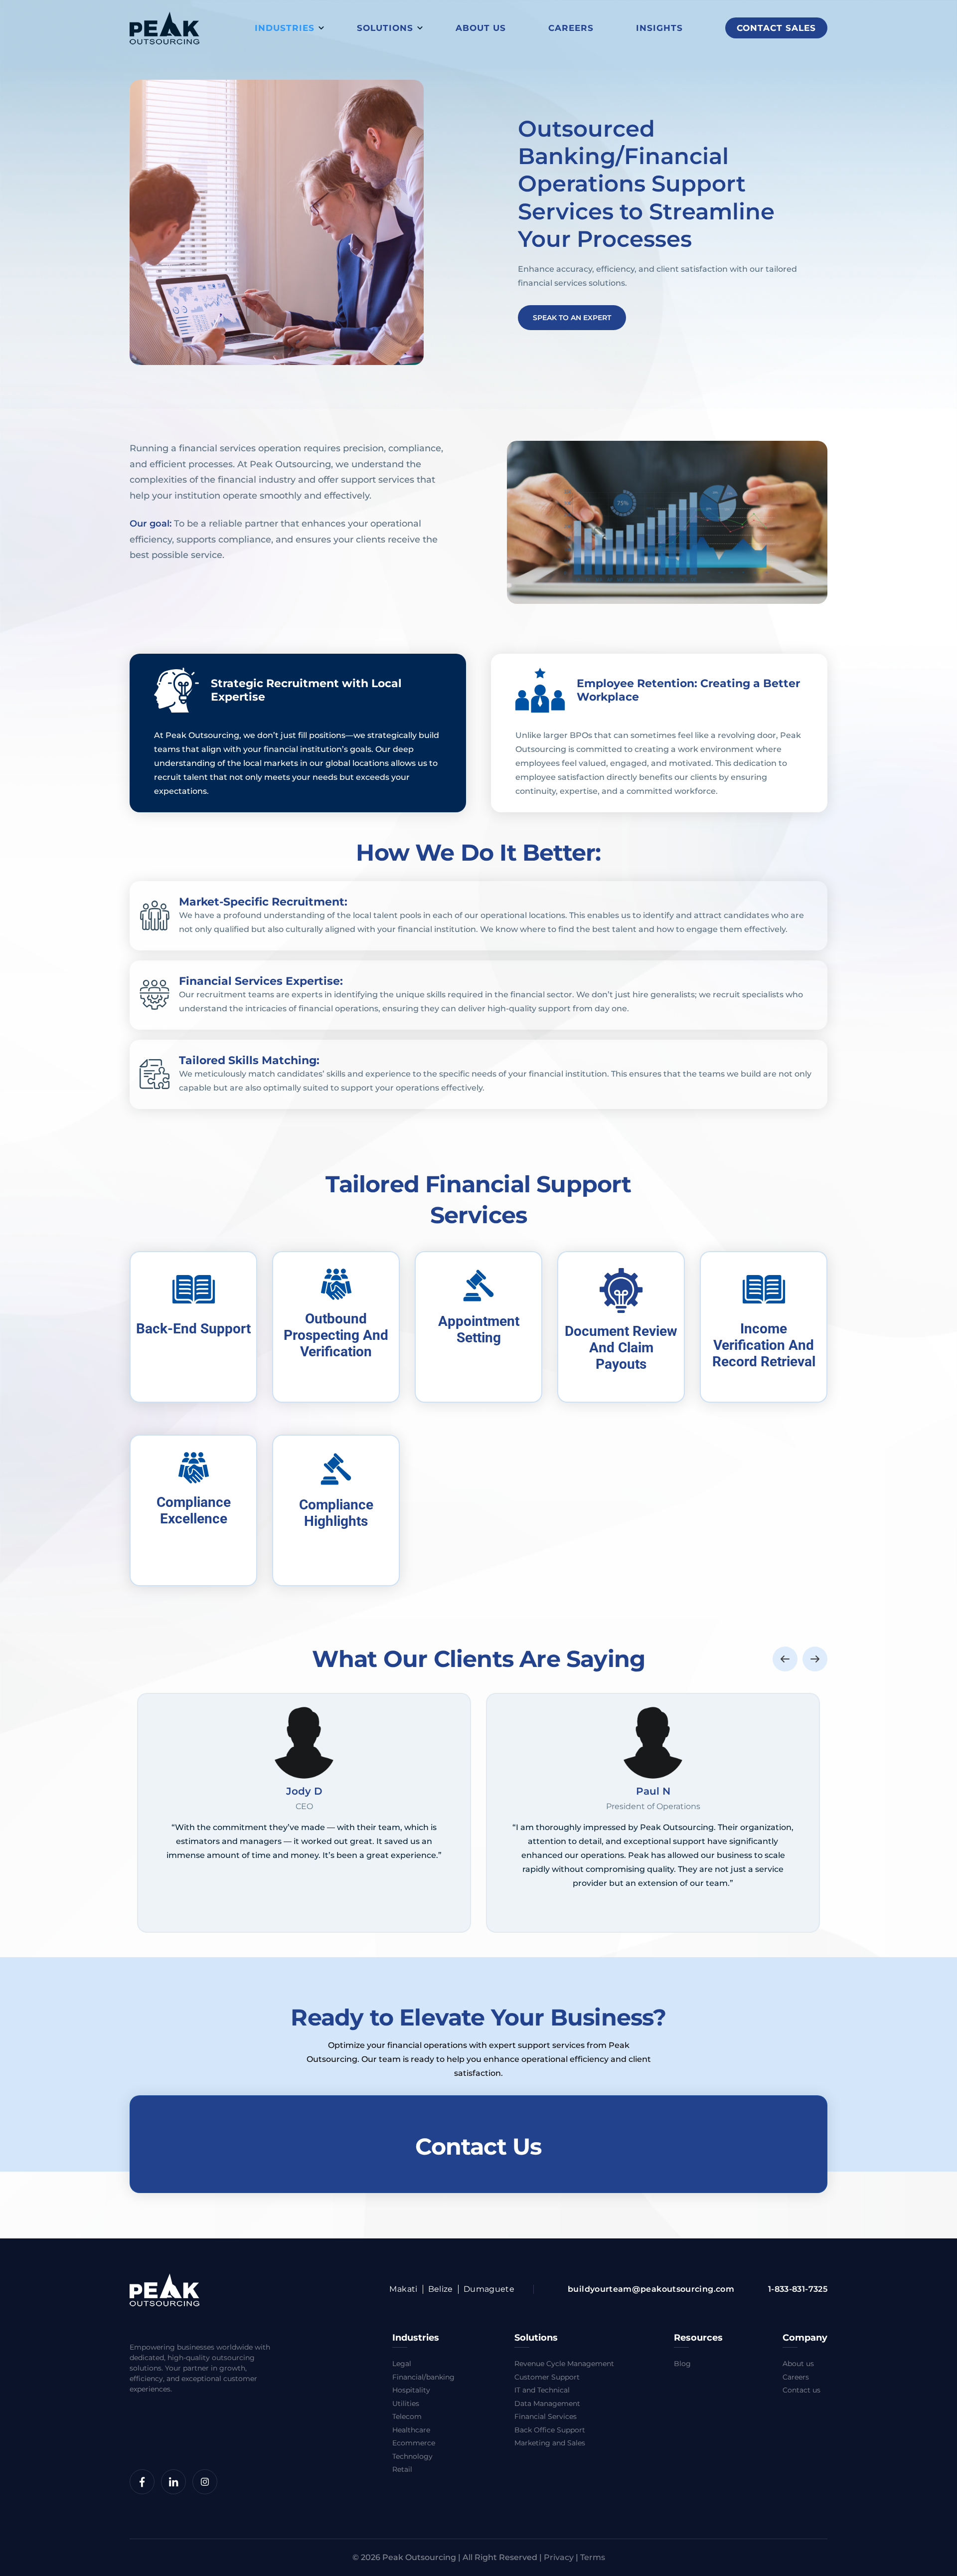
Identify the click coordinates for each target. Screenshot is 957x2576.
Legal (402, 2364)
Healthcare (411, 2430)
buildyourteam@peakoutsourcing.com (651, 2289)
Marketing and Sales (550, 2443)
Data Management (547, 2403)
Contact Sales (776, 28)
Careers (571, 28)
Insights (659, 28)
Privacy (559, 2557)
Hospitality (411, 2390)
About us (481, 28)
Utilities (406, 2403)
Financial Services (546, 2416)
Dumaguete (489, 2289)
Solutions (385, 28)
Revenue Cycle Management (564, 2364)
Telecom (407, 2416)
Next (815, 1658)
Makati (403, 2289)
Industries (285, 28)
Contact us (801, 2390)
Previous (785, 1658)
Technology (412, 2456)
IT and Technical (542, 2390)
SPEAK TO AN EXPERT (572, 318)
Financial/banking (423, 2377)
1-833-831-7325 (798, 2289)
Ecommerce (414, 2443)
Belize (441, 2289)
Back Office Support (550, 2430)
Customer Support (547, 2377)
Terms (593, 2557)
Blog (682, 2364)
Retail (402, 2469)
